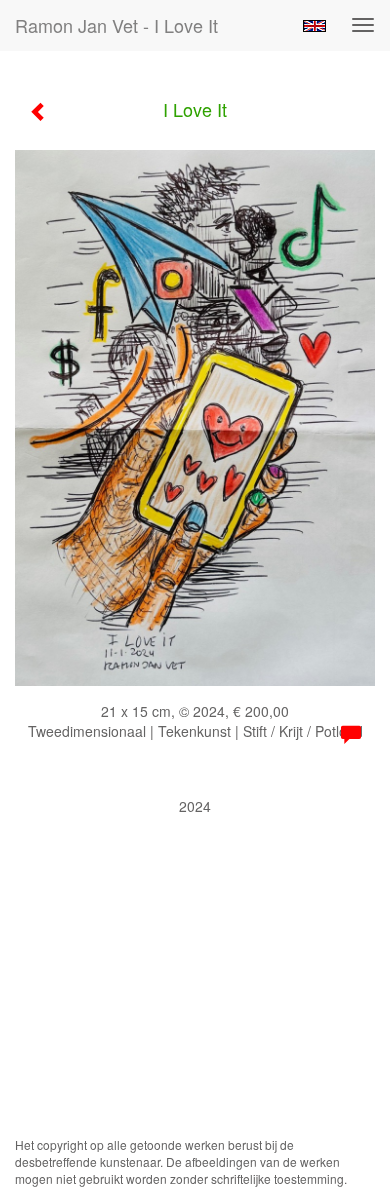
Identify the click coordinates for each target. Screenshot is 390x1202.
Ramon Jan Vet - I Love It (116, 25)
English (314, 26)
